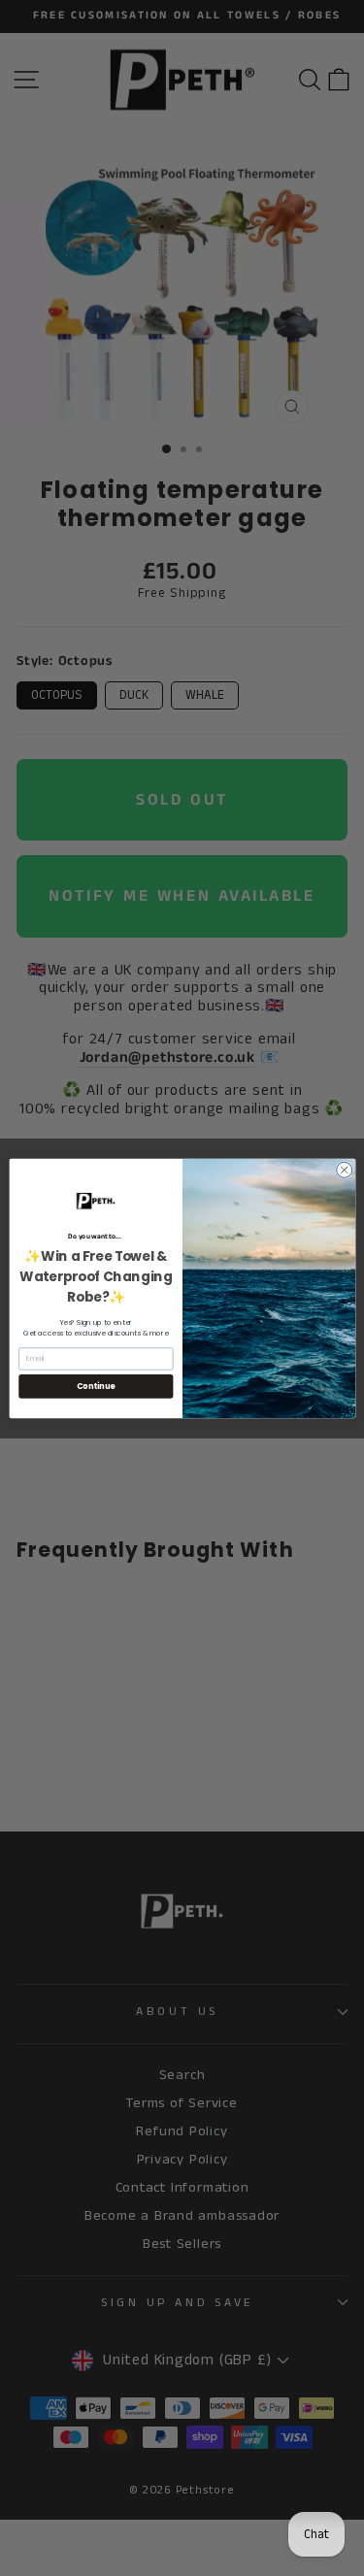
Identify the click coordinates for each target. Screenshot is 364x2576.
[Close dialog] (344, 1170)
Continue (95, 1386)
